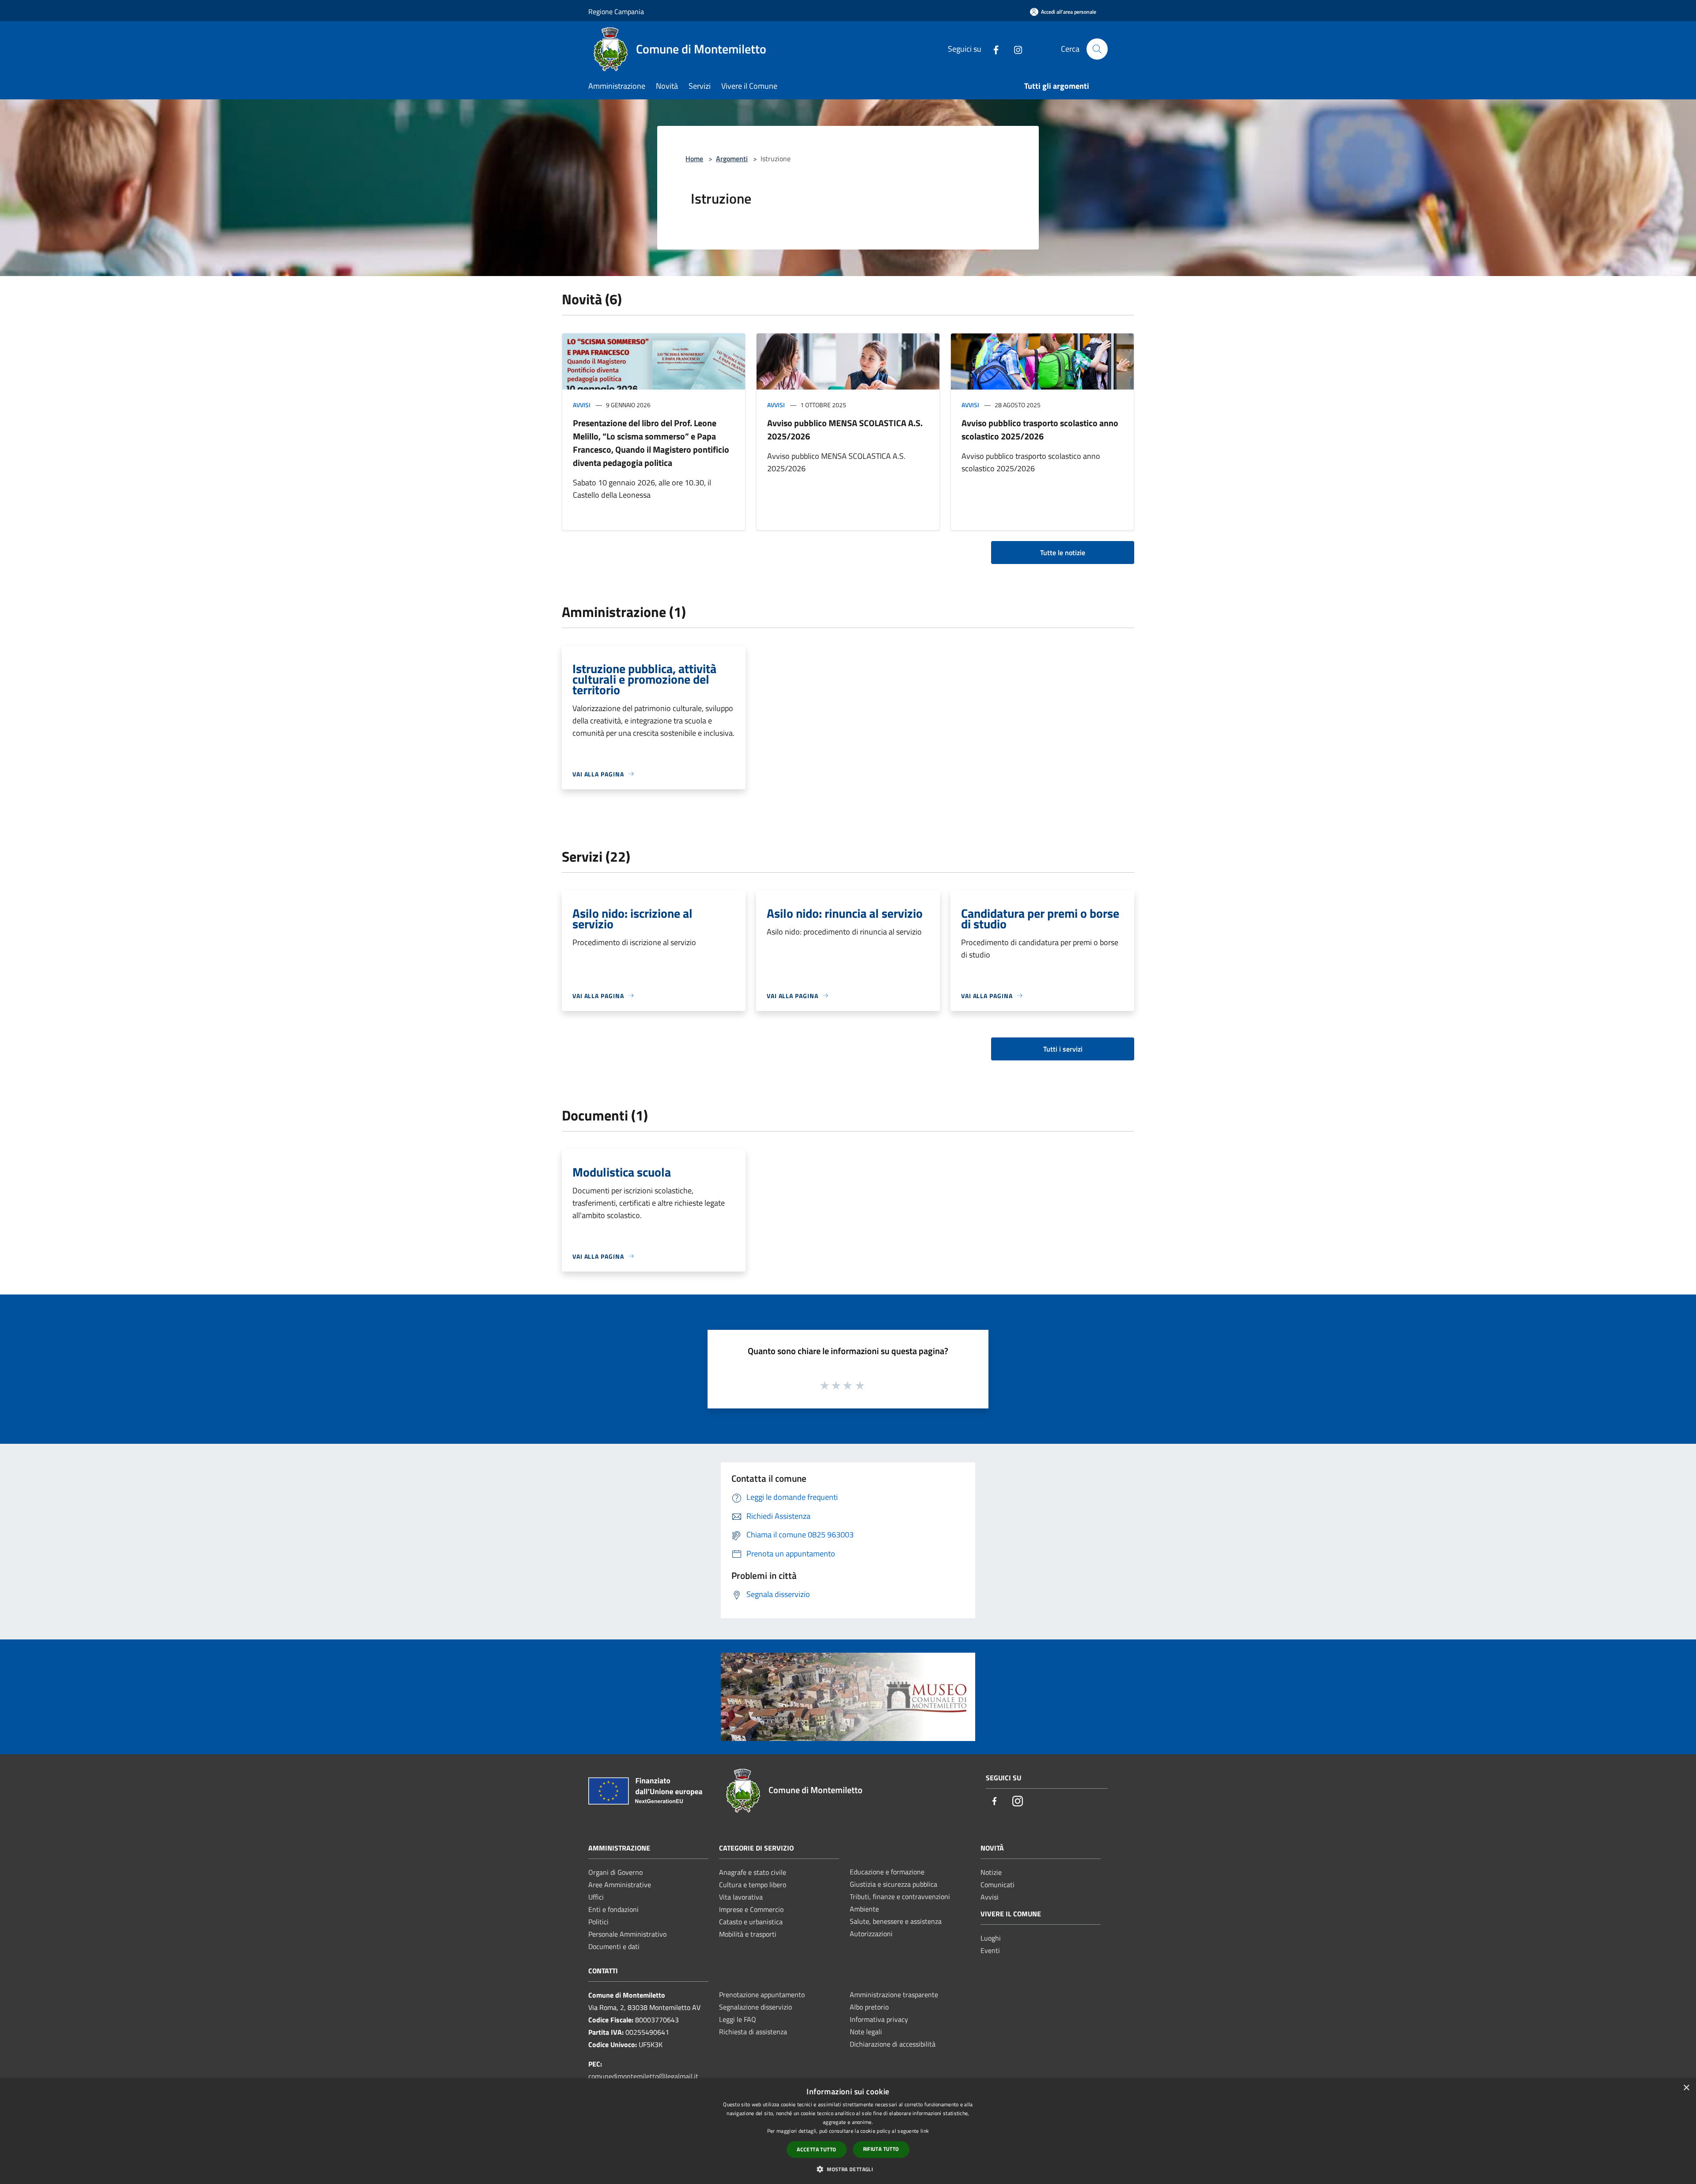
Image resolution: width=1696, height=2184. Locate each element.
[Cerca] (1097, 49)
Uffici (596, 1897)
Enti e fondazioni (613, 1909)
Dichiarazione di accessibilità (893, 2044)
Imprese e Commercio (751, 1909)
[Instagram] (1015, 49)
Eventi (990, 1950)
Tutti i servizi (1063, 1049)
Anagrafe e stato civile (753, 1872)
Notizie (991, 1872)
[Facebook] (992, 49)
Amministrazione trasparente (894, 1995)
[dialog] (848, 2131)
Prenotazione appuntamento (762, 1995)
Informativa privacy (879, 2019)
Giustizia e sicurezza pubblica (893, 1884)
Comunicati (998, 1885)
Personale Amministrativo (627, 1934)
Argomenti (732, 159)
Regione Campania (616, 11)
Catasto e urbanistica (751, 1922)
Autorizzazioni (871, 1934)
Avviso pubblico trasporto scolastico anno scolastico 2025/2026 (1040, 430)
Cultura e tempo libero (753, 1885)
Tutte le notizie (1063, 553)
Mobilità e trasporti (748, 1934)
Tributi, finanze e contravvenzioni (900, 1896)
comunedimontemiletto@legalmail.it (643, 2076)
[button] (848, 2169)
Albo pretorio (869, 2007)
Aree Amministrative (620, 1885)
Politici (598, 1922)
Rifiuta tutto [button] (881, 2149)
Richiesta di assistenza (753, 2032)
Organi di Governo (615, 1872)
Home (694, 159)
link (925, 2131)
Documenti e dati (614, 1946)
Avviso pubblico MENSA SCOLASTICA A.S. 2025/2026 (845, 430)
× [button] (1686, 2088)
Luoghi (991, 1938)
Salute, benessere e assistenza (896, 1921)
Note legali (866, 2032)
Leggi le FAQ (738, 2019)
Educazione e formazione (887, 1872)
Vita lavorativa (741, 1897)
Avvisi (582, 405)
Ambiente (864, 1909)
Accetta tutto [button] (816, 2149)
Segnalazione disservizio (755, 2007)
